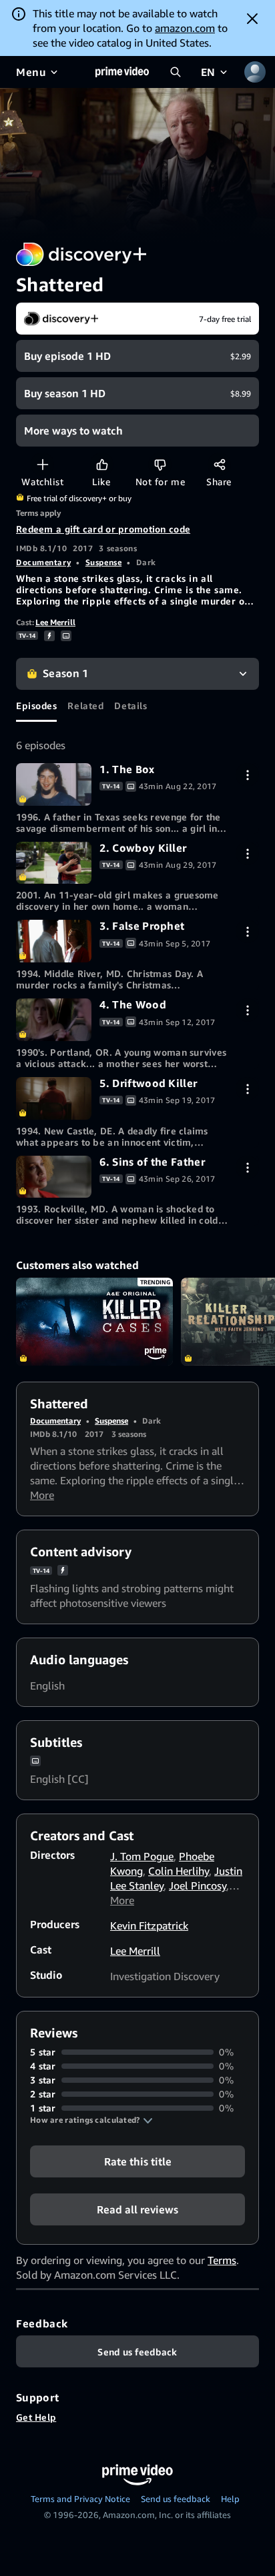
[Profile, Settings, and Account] (255, 72)
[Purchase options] (247, 775)
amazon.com (185, 28)
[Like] (102, 464)
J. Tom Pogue (142, 1856)
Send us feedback (176, 2499)
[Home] (122, 72)
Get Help (36, 2417)
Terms (222, 2260)
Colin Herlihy (179, 1871)
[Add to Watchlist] (42, 464)
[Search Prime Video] (176, 72)
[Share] (219, 464)
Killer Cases (94, 1322)
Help (230, 2499)
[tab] (36, 706)
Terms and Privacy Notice (80, 2499)
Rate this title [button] (138, 2161)
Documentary (43, 562)
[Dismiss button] (252, 19)
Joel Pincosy (198, 1886)
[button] (91, 2120)
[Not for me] (160, 464)
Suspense (103, 562)
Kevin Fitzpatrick (149, 1926)
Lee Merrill (55, 622)
